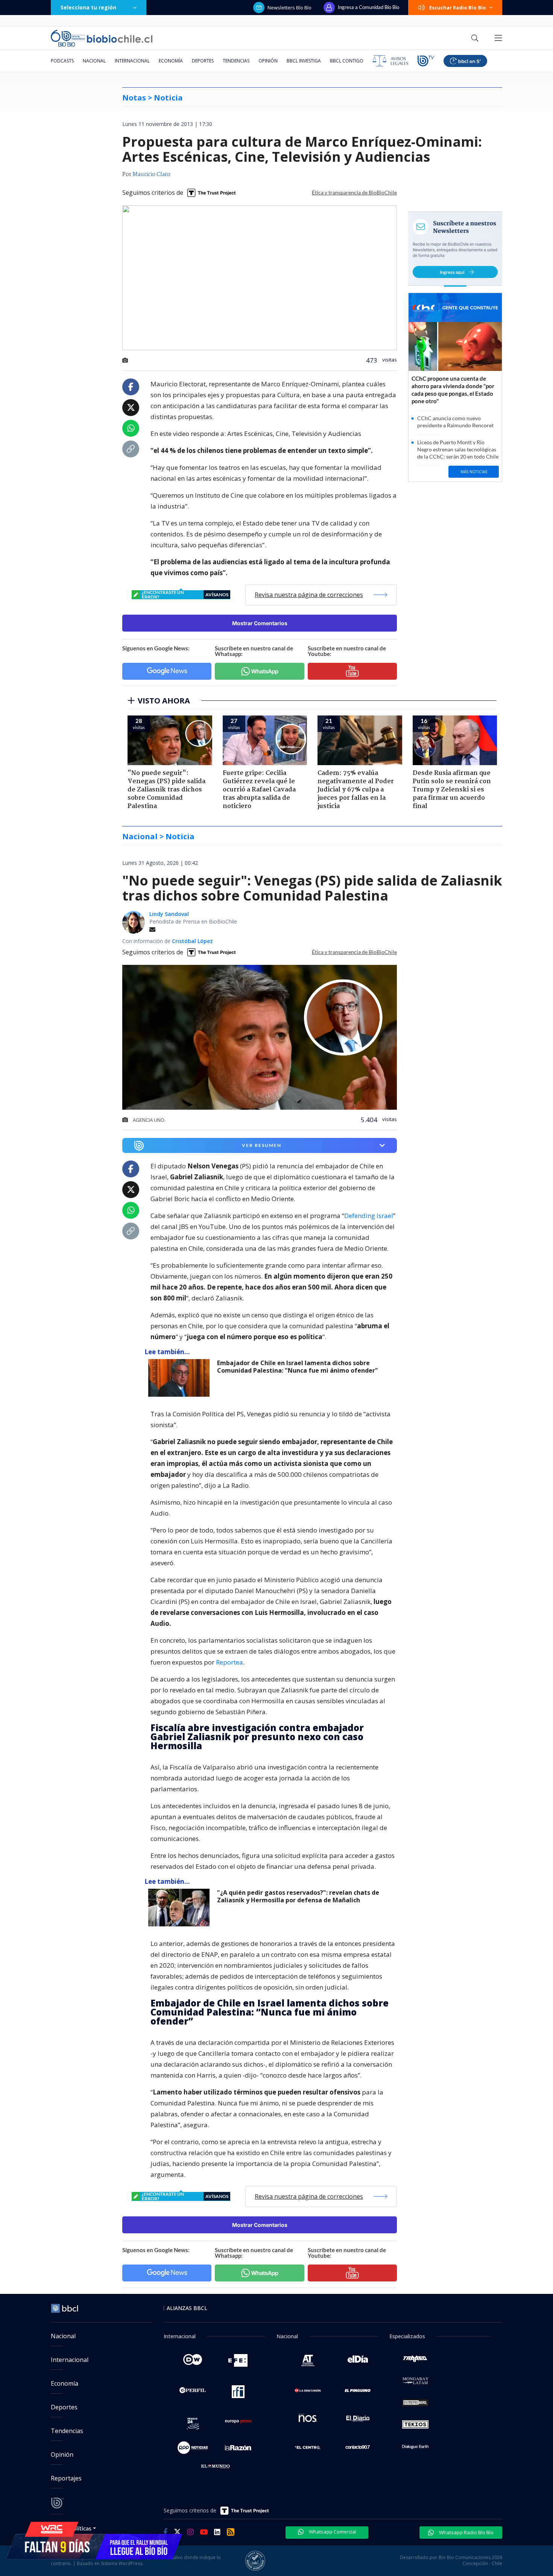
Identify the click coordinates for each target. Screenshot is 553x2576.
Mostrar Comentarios (260, 623)
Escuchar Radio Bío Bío (458, 8)
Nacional (94, 61)
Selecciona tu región (88, 7)
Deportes (203, 61)
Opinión (268, 61)
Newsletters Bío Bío (289, 8)
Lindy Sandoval (169, 914)
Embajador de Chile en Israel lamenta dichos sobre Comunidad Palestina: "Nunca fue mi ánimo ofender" (298, 1367)
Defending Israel (369, 1216)
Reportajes (66, 2478)
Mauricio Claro (151, 175)
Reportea (229, 1662)
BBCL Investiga (304, 61)
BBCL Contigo (347, 61)
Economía (171, 61)
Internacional (132, 61)
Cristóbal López (192, 941)
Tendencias (236, 61)
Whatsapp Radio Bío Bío (466, 2532)
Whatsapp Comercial (332, 2532)
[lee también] (181, 1378)
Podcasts (62, 61)
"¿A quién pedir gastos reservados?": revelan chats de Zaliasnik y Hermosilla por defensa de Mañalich (298, 1896)
